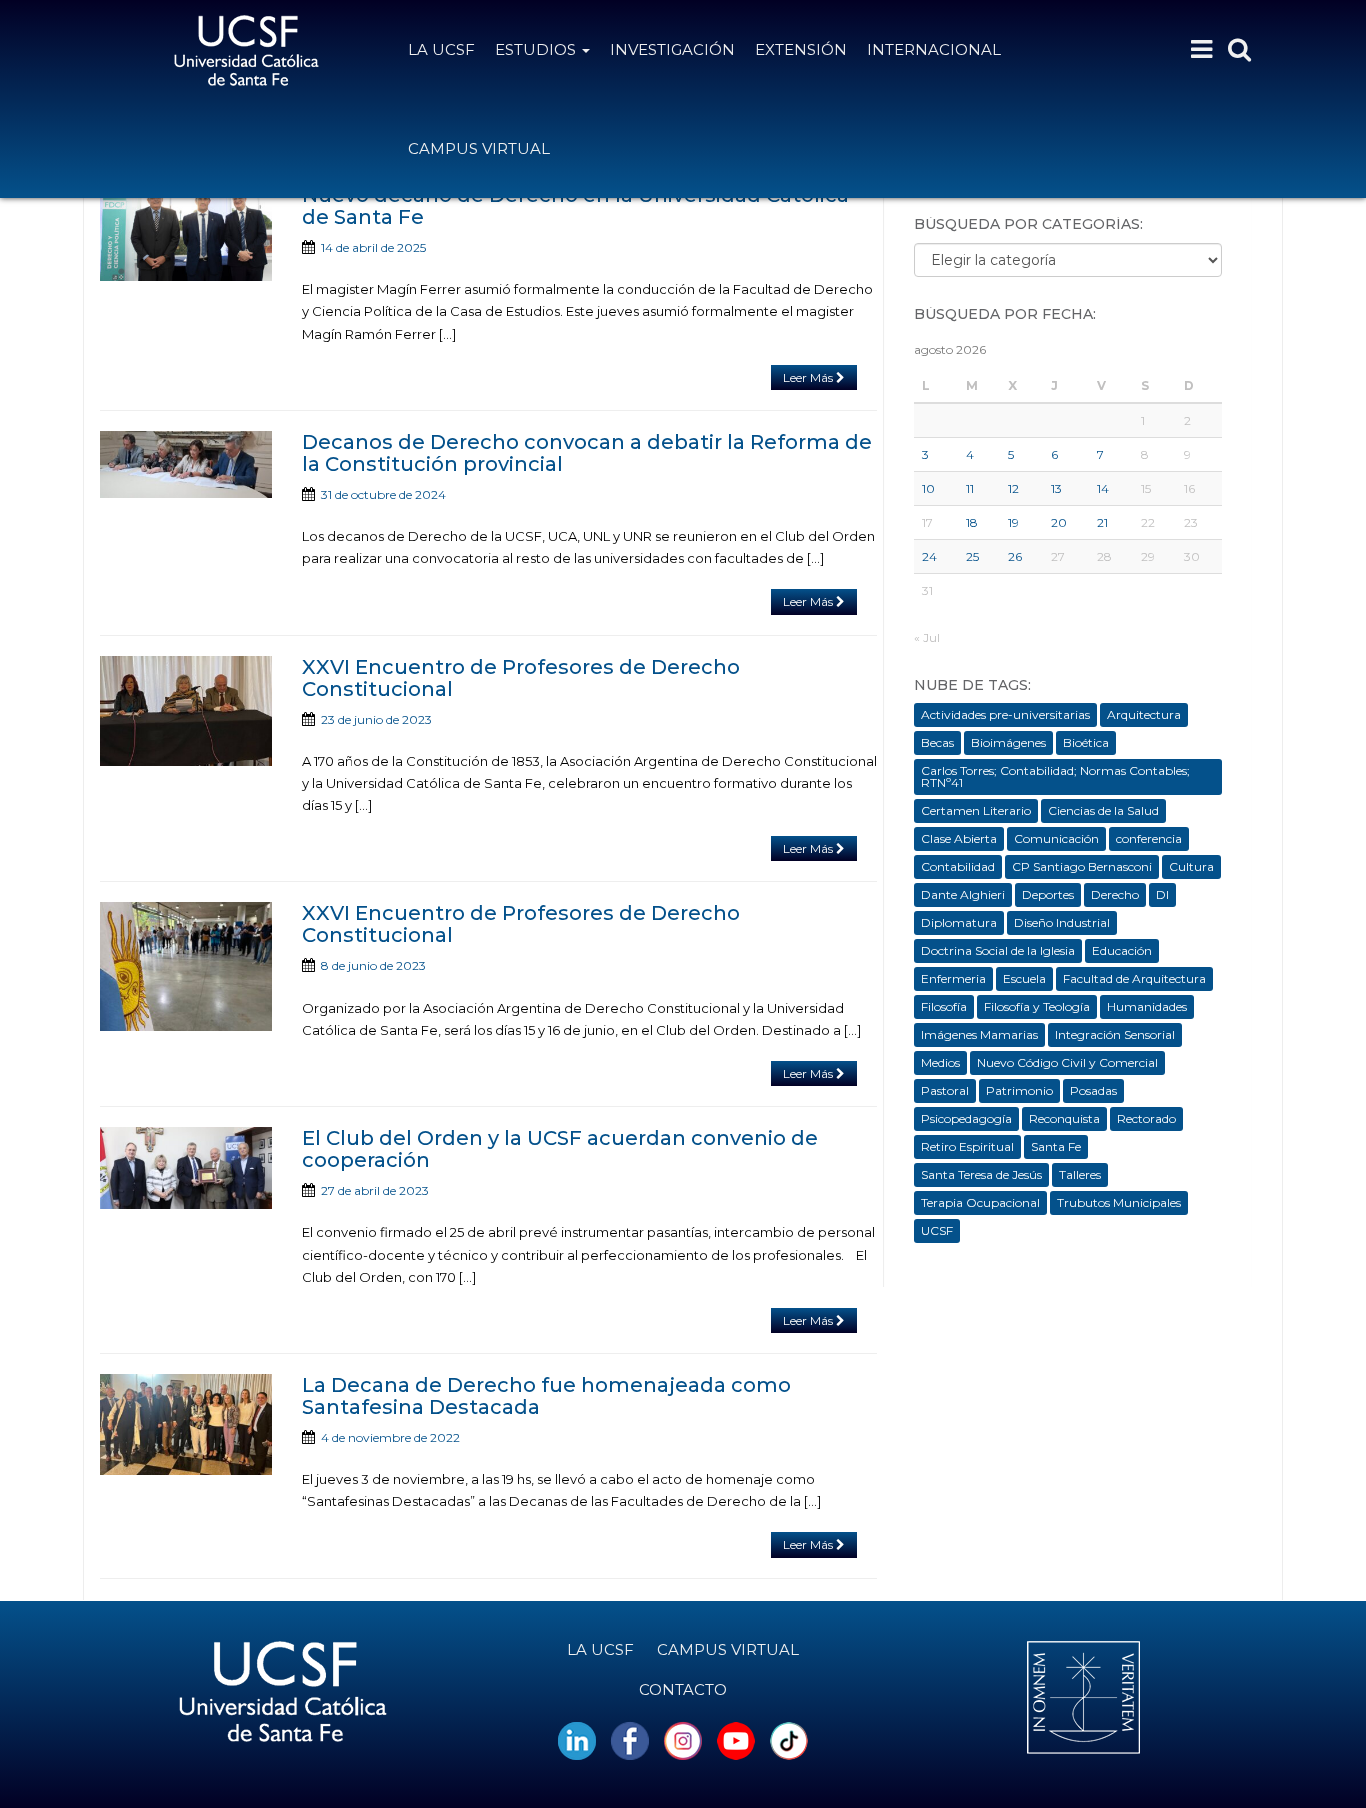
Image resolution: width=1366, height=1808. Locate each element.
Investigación (672, 49)
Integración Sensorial (1115, 1034)
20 (1059, 522)
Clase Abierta (959, 838)
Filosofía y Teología (1037, 1006)
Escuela (1024, 978)
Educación (1122, 950)
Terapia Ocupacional (980, 1202)
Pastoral (945, 1090)
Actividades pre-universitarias (1005, 714)
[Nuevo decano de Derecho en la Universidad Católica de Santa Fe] (186, 232)
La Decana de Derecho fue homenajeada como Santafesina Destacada (546, 1396)
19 (1013, 522)
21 (1102, 522)
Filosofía (944, 1006)
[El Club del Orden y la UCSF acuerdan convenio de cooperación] (186, 1168)
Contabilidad (958, 866)
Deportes (1048, 894)
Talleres (1080, 1174)
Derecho (1115, 894)
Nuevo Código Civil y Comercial (1067, 1062)
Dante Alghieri (963, 894)
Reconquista (1064, 1118)
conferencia (1149, 838)
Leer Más (809, 377)
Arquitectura (1144, 714)
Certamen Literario (976, 810)
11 (970, 488)
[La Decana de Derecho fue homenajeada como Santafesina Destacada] (186, 1424)
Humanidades (1147, 1006)
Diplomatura (959, 922)
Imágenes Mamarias (979, 1034)
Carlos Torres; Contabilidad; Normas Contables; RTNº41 (1055, 776)
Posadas (1093, 1090)
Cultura (1191, 866)
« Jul (927, 637)
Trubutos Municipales (1119, 1202)
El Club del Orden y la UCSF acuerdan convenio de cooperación (560, 1149)
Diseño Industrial (1062, 922)
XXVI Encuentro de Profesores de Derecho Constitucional (521, 678)
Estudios (537, 49)
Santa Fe (1056, 1146)
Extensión (801, 49)
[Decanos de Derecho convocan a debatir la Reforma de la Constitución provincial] (186, 465)
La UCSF (441, 49)
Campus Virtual (479, 148)
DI (1162, 894)
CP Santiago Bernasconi (1082, 866)
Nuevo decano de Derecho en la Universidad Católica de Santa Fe (575, 206)
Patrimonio (1019, 1090)
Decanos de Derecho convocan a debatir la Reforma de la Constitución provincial (587, 453)
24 (929, 556)
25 (972, 556)
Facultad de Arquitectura (1134, 978)
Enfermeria (953, 978)
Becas (937, 742)
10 (928, 488)
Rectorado (1146, 1118)
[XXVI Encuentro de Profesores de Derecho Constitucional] (186, 711)
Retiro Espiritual (967, 1146)
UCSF (937, 1230)
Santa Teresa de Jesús (981, 1174)
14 (1103, 488)
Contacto (683, 1689)
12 (1013, 488)
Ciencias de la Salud (1103, 810)
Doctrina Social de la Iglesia (998, 950)
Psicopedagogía (966, 1118)
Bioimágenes (1008, 742)
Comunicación (1056, 838)
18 (972, 522)
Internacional (934, 49)
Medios (940, 1062)
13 (1056, 488)
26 (1015, 556)
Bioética (1086, 742)
